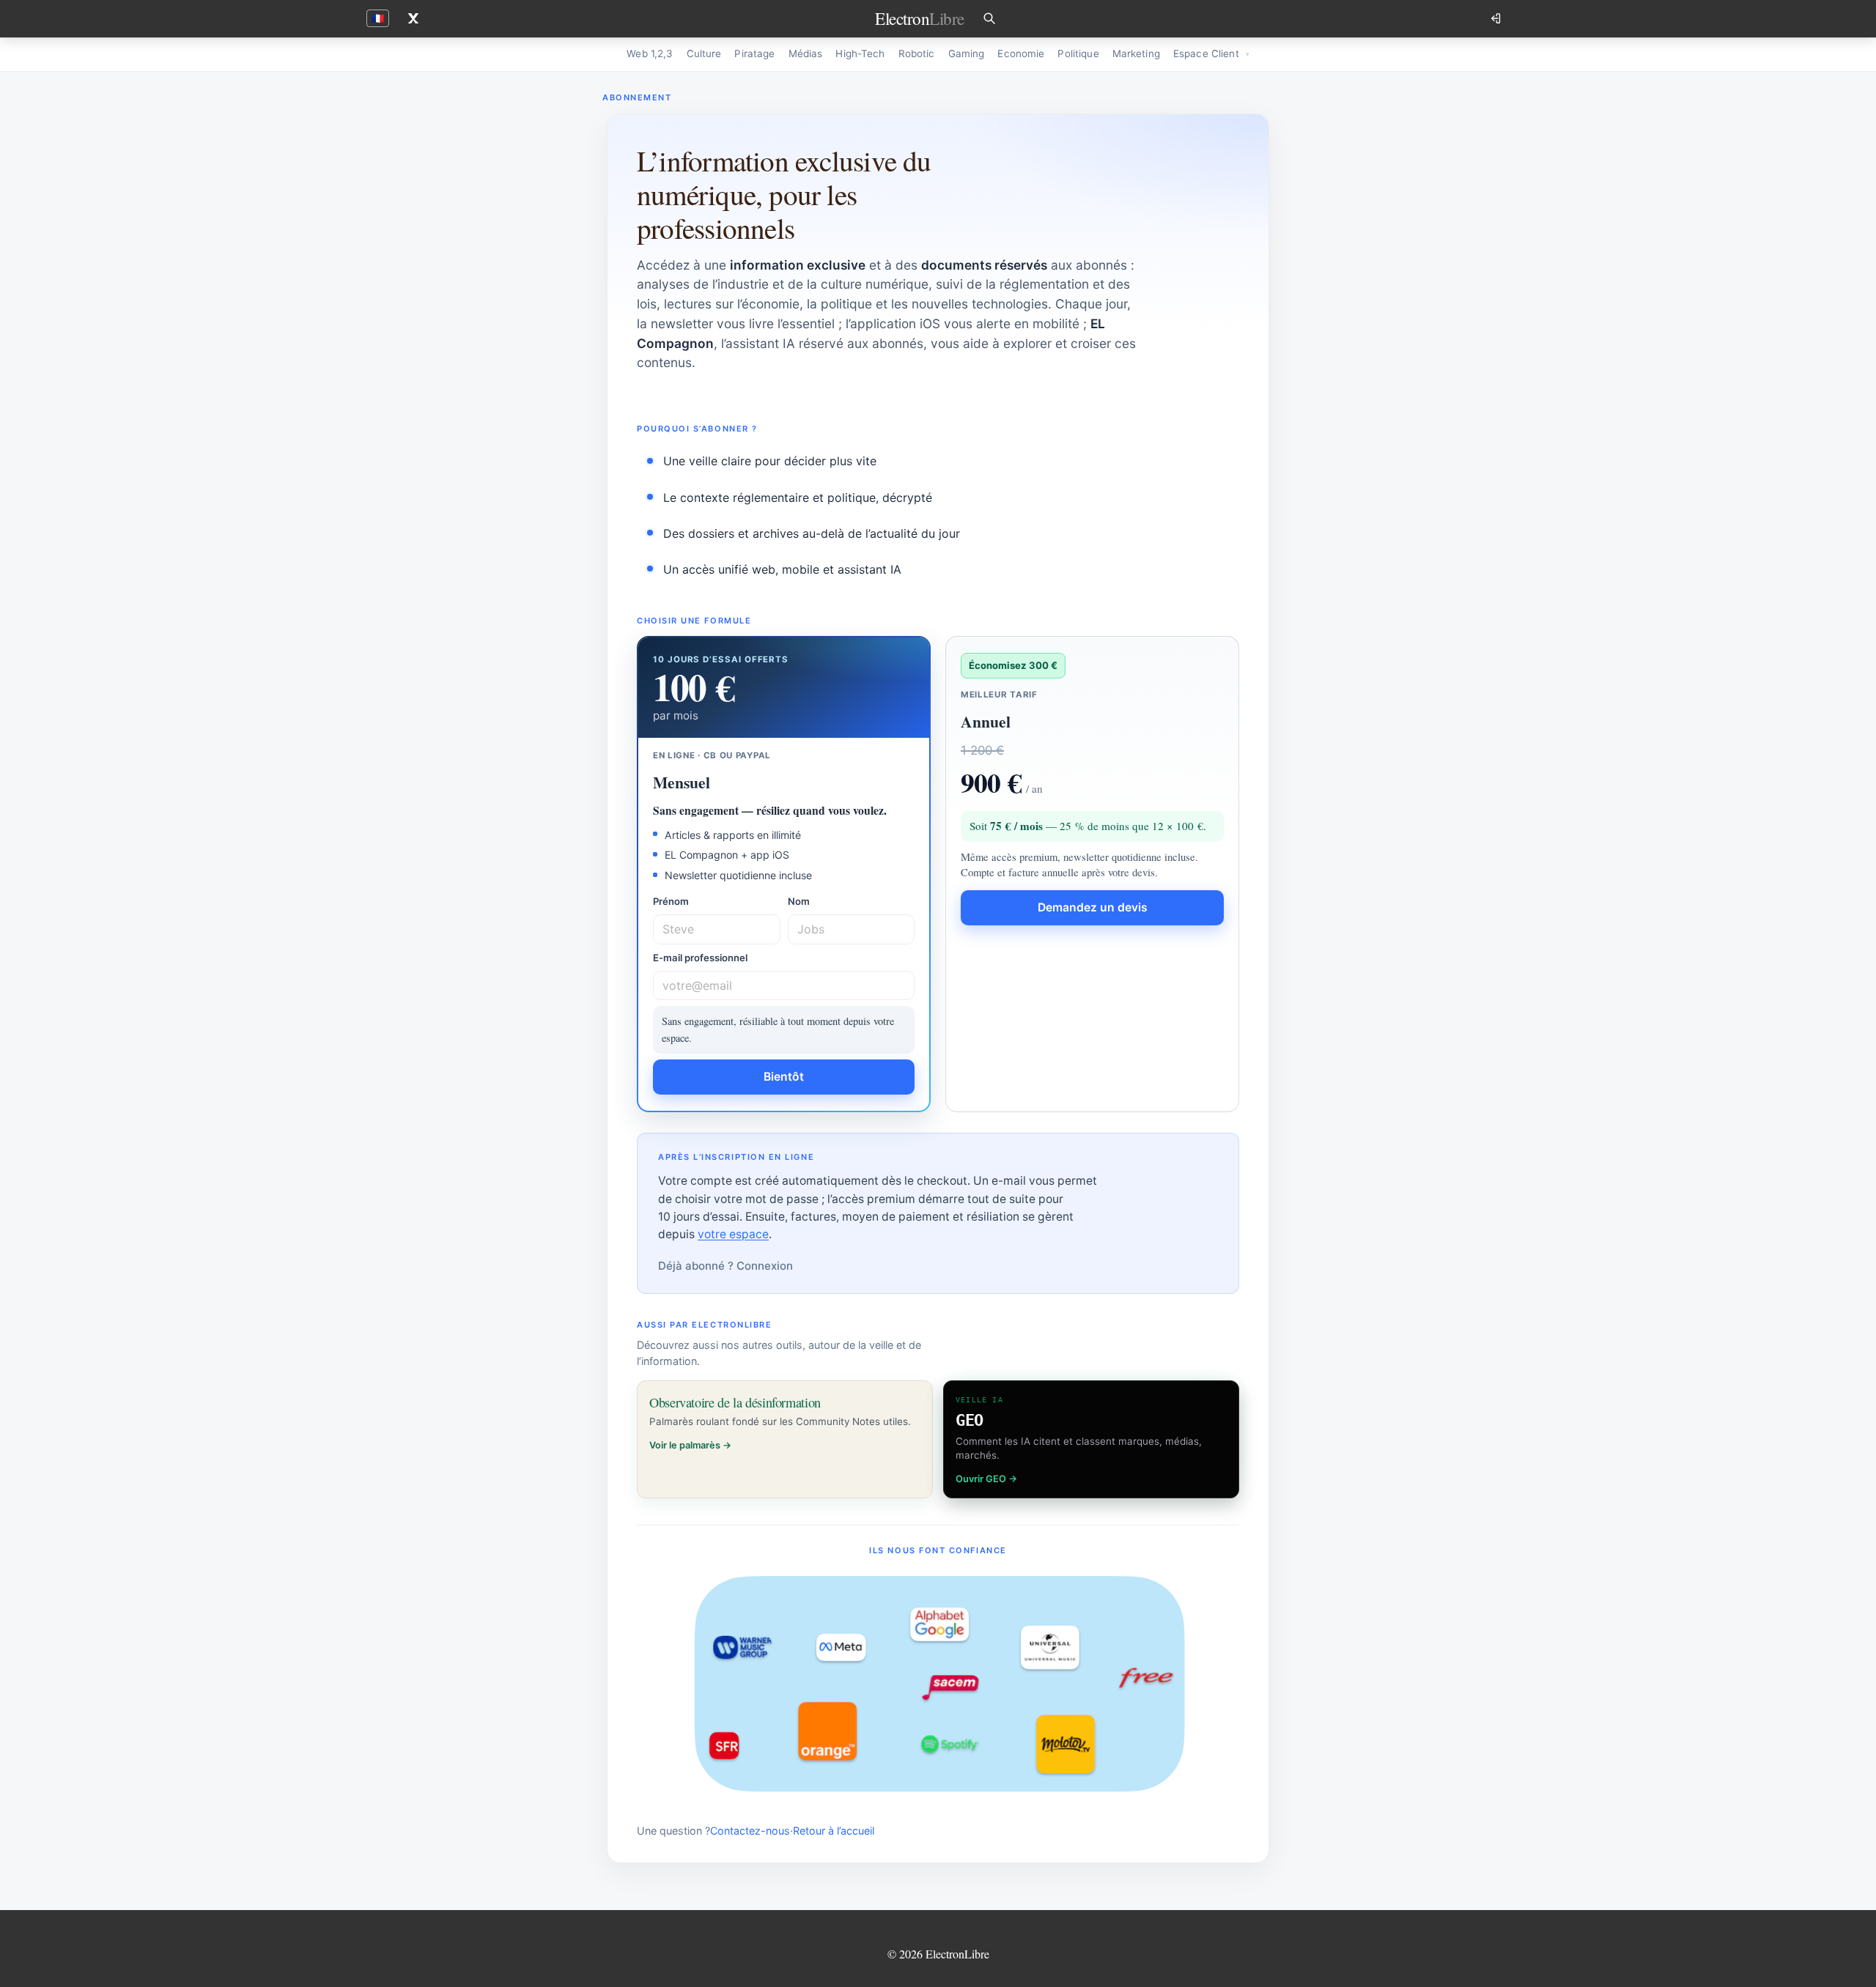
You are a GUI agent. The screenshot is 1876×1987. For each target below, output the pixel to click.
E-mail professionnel (700, 958)
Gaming (967, 53)
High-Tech (860, 53)
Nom (799, 901)
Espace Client (1206, 53)
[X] (413, 18)
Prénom (671, 901)
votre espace (733, 1234)
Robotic (917, 53)
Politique (1078, 53)
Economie (1021, 53)
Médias (806, 53)
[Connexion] (1497, 18)
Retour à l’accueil (834, 1831)
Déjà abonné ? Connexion (725, 1266)
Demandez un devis (1093, 907)
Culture (704, 53)
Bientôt (784, 1077)
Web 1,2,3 (650, 53)
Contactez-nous (750, 1831)
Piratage (754, 53)
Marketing (1136, 53)
